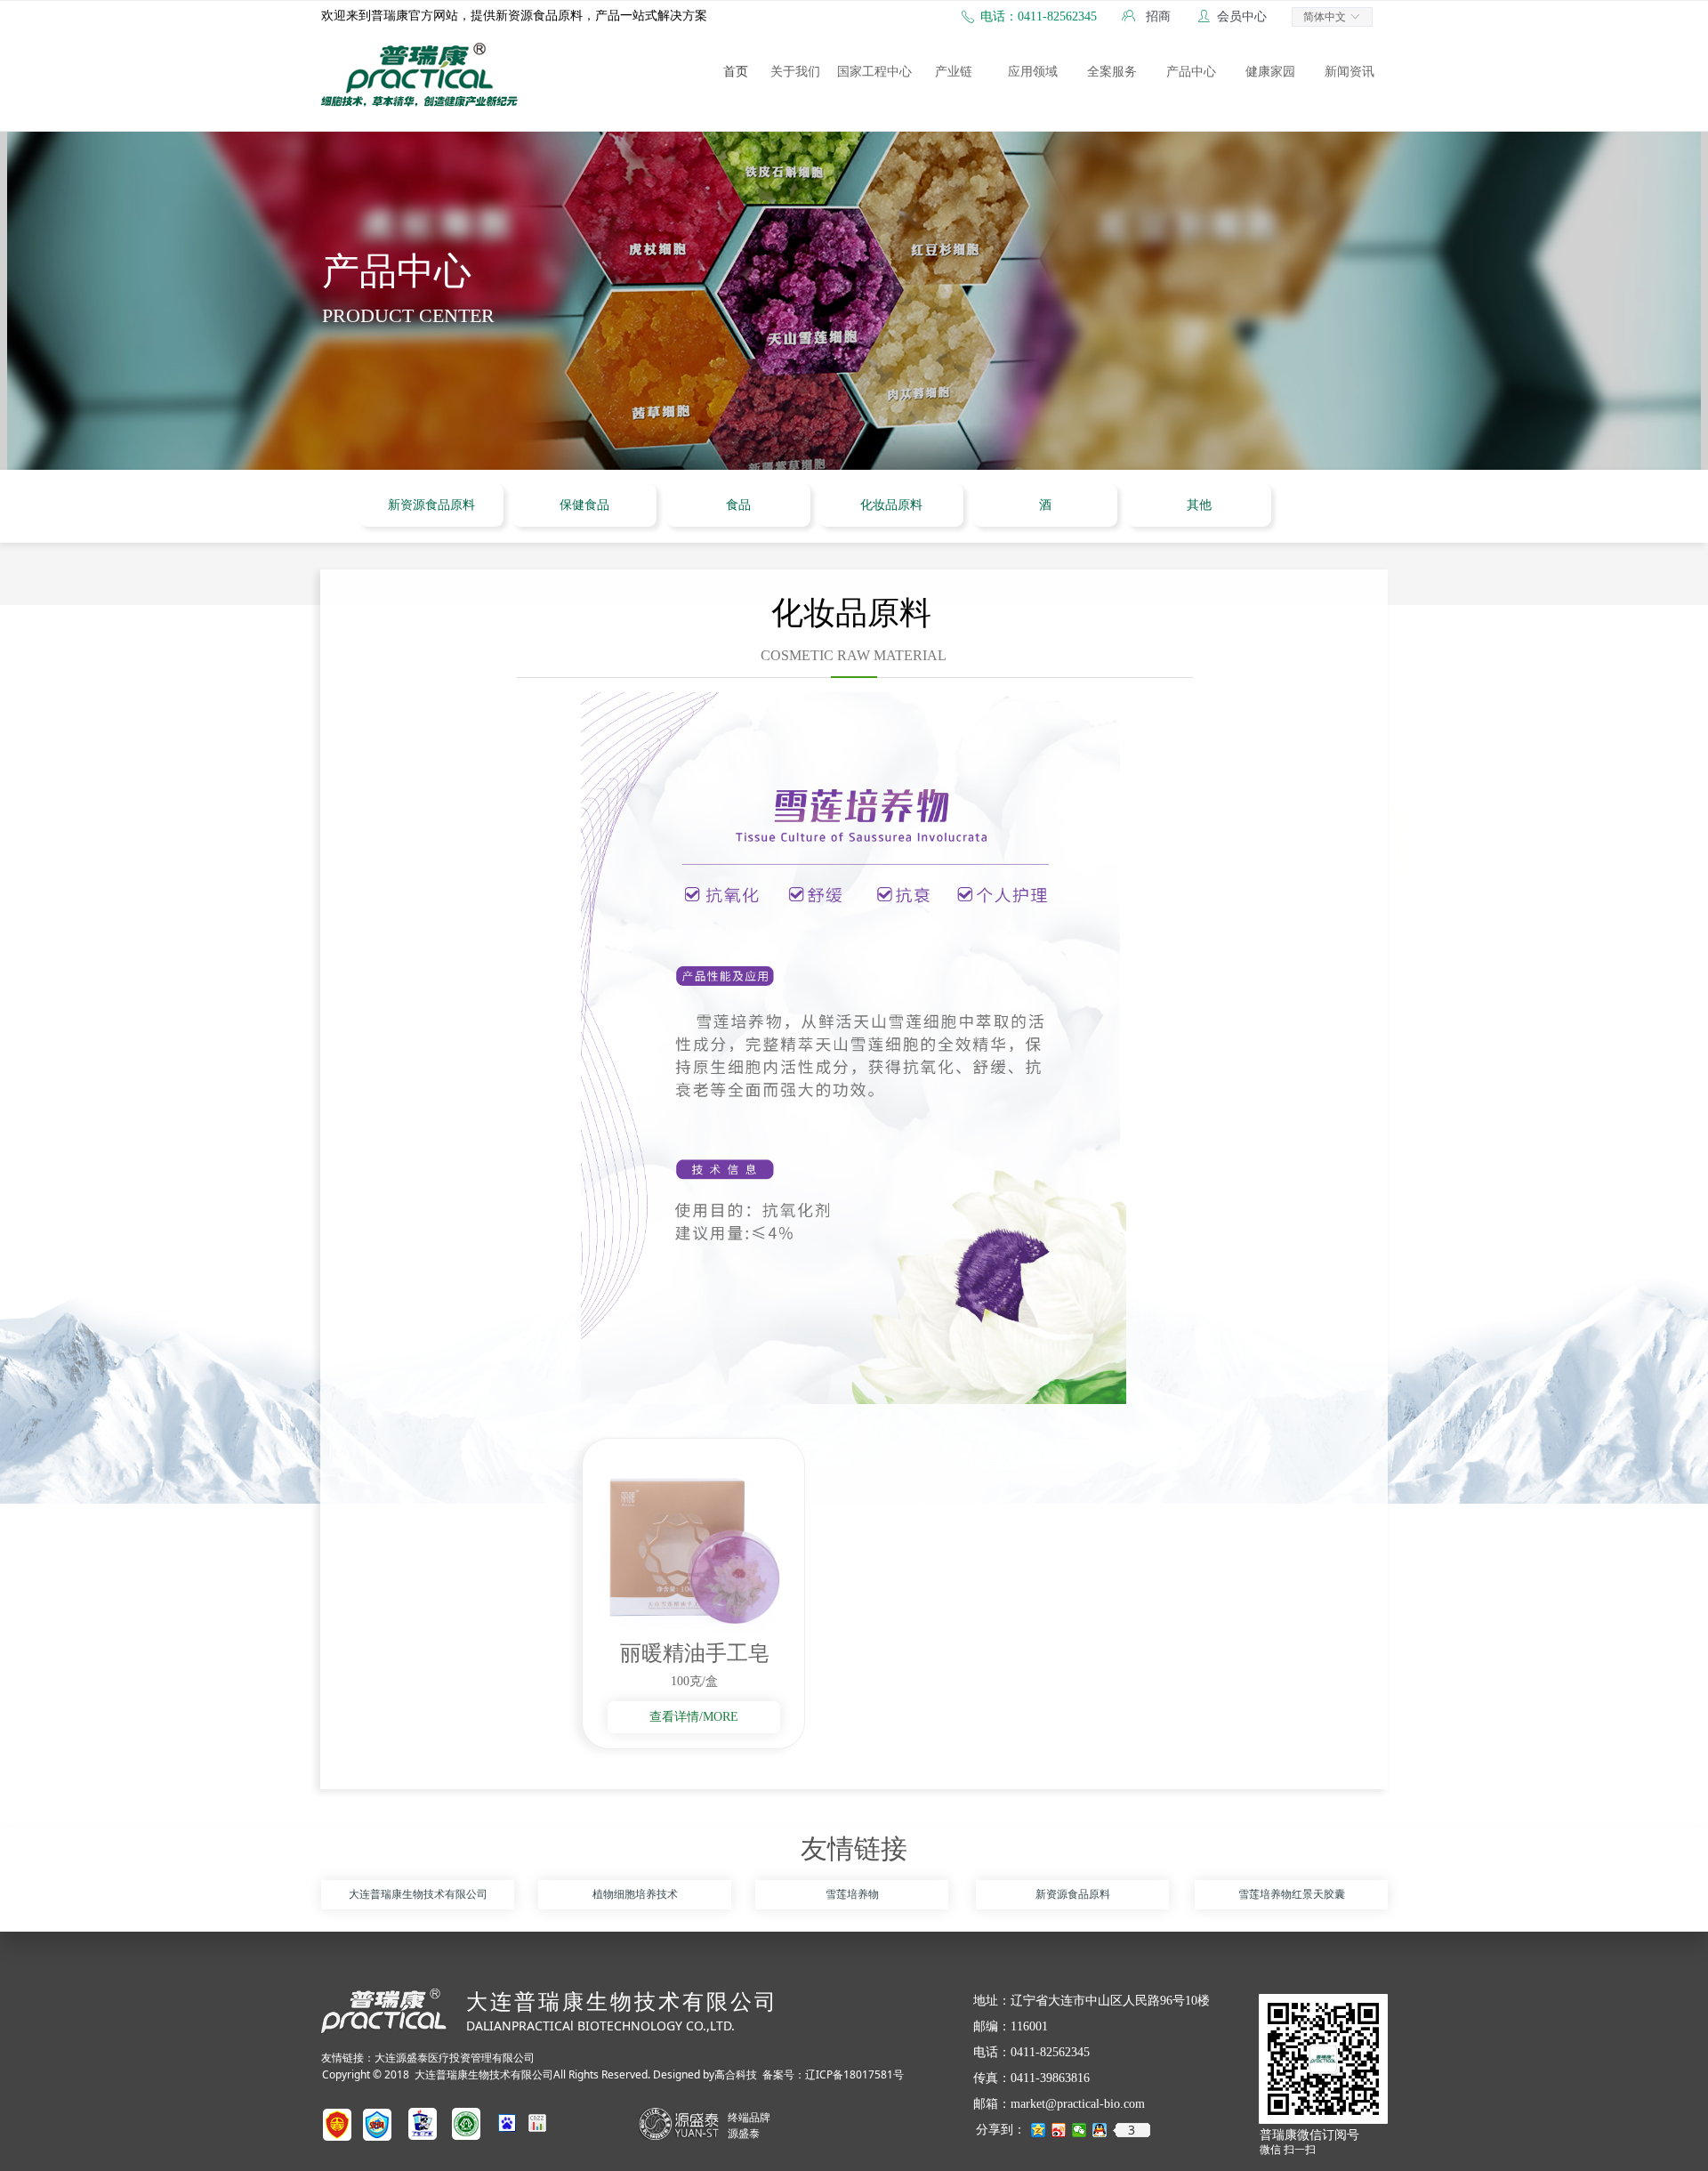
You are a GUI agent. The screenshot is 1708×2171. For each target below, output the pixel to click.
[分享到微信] (1080, 2130)
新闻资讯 (1349, 72)
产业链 (954, 72)
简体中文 (1325, 17)
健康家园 (1270, 72)
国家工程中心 (874, 72)
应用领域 (1033, 72)
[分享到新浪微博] (1059, 2130)
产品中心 (1191, 72)
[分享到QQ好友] (1100, 2130)
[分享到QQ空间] (1039, 2130)
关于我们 (795, 72)
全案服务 (1112, 72)
